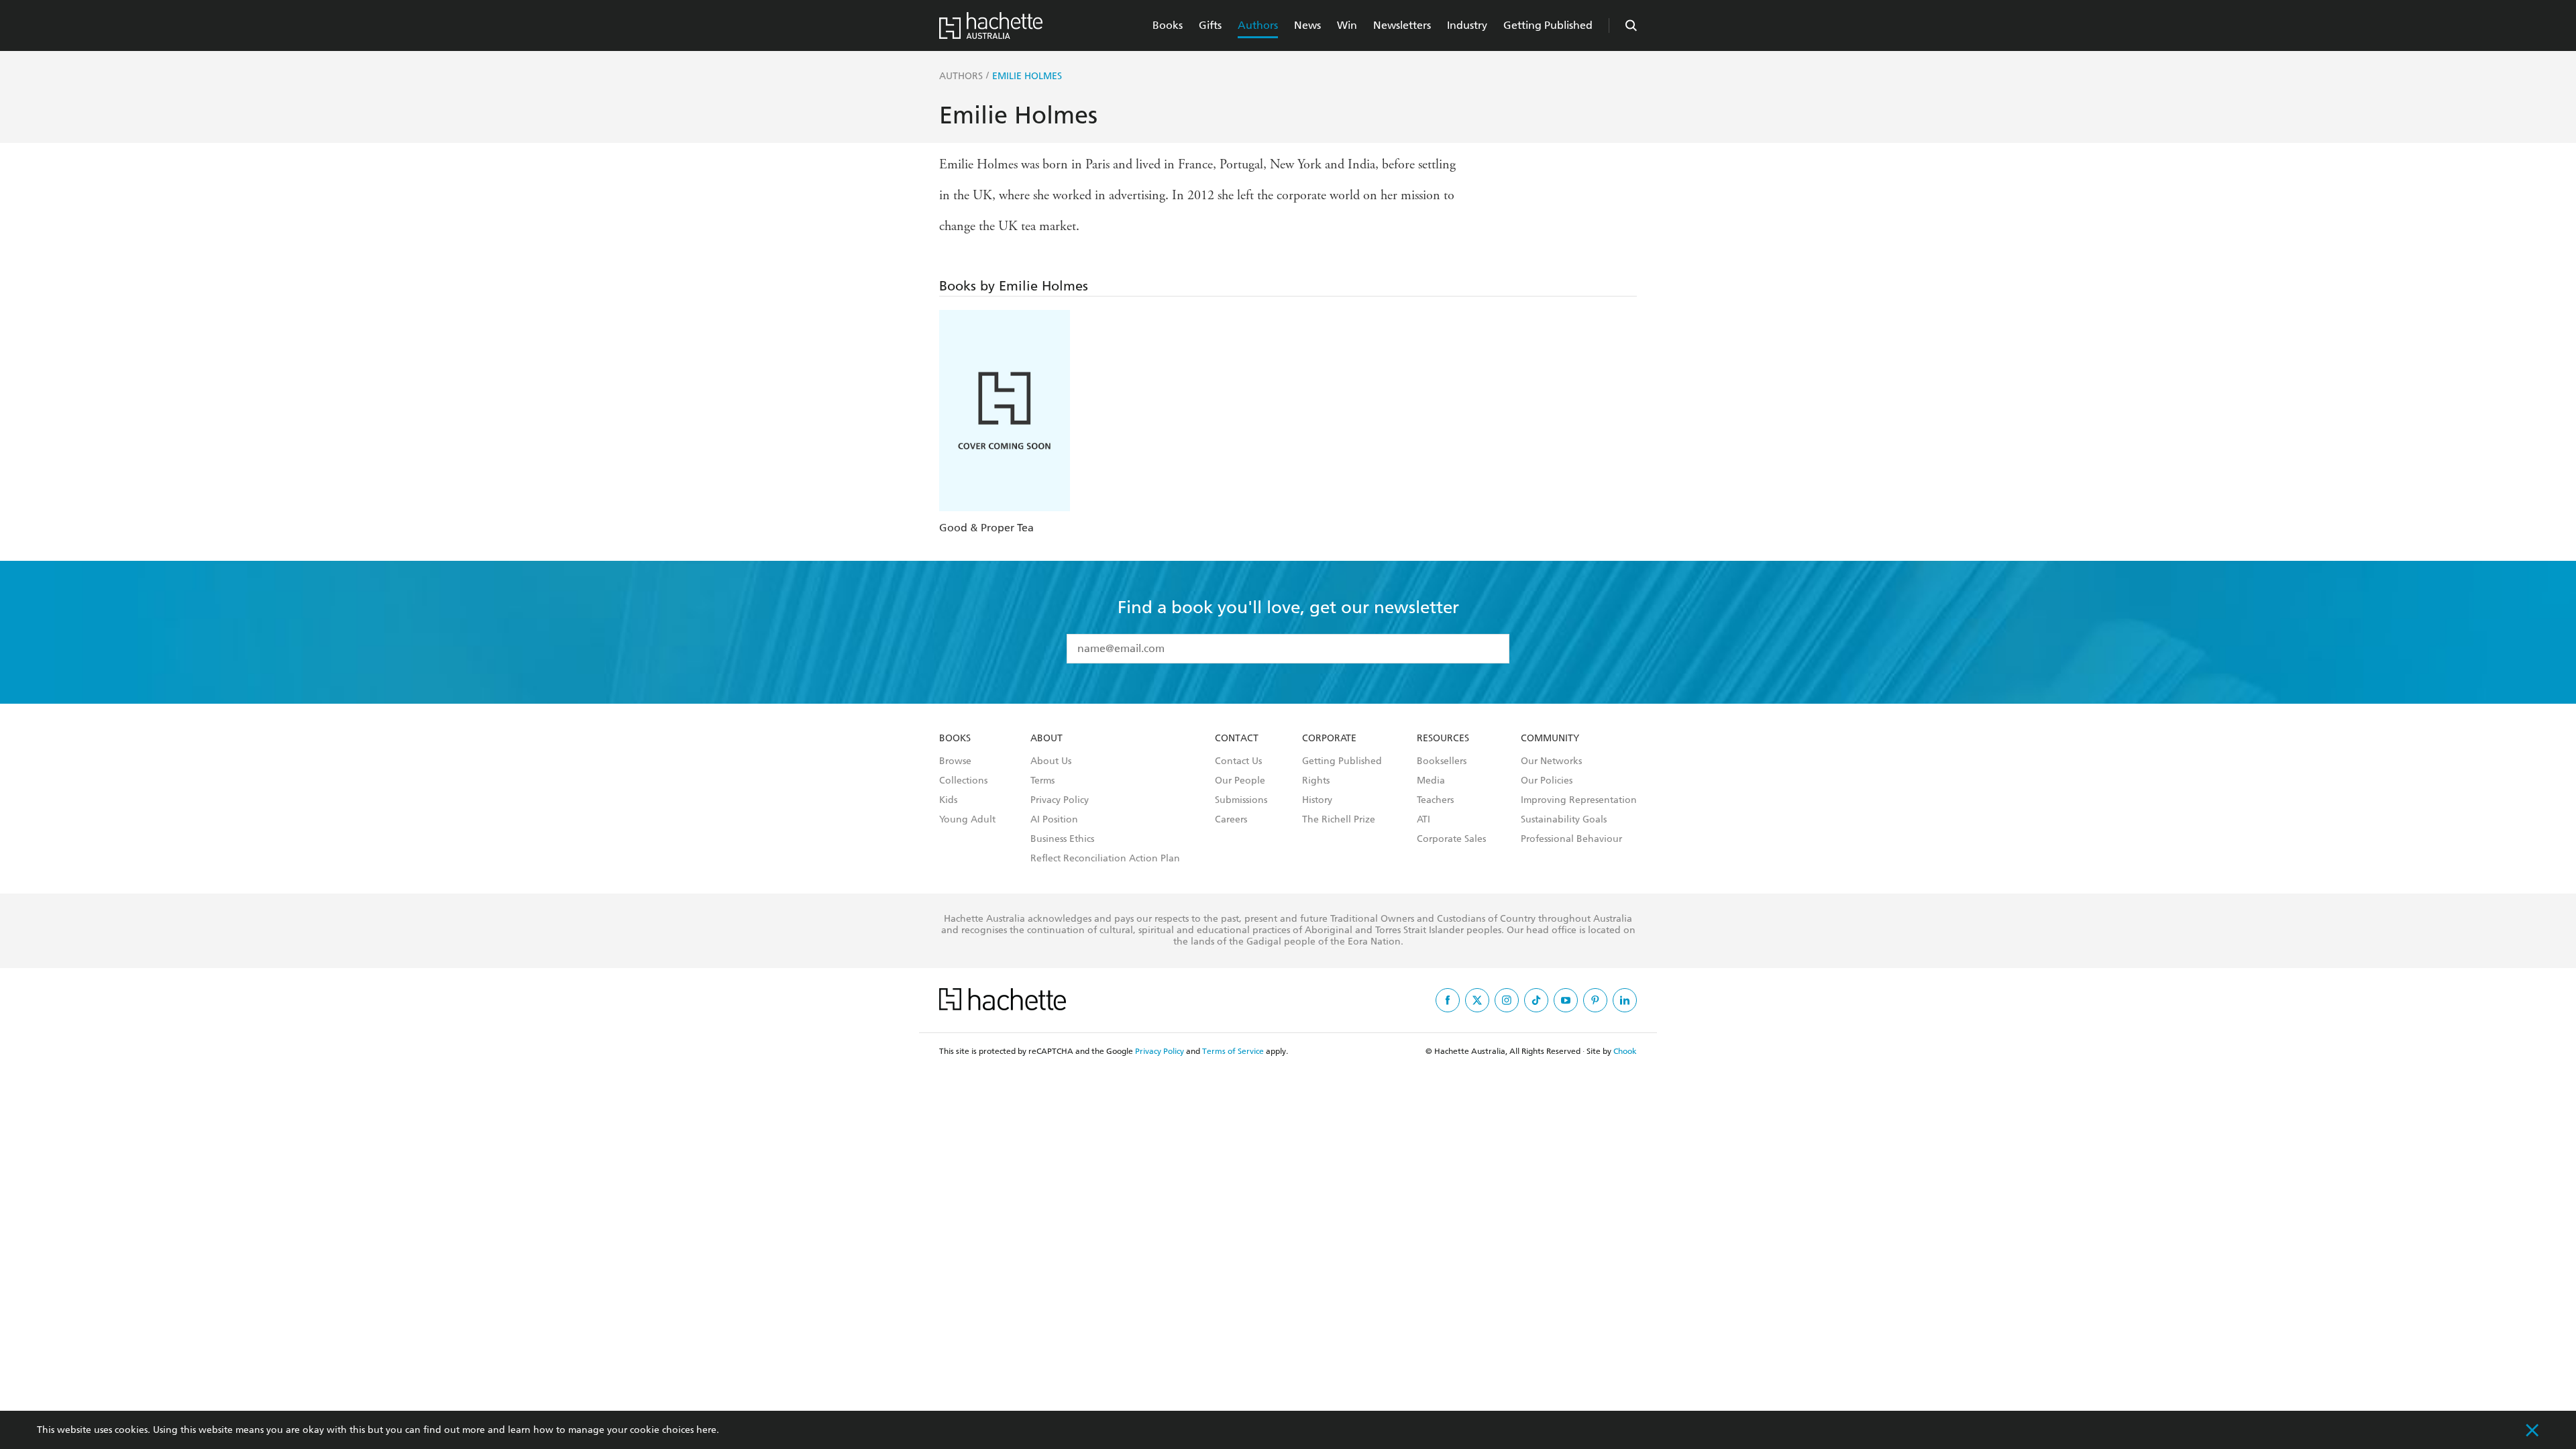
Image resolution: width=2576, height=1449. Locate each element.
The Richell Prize (1339, 820)
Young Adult (967, 820)
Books (1168, 25)
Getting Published (1548, 25)
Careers (1231, 820)
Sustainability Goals (1564, 820)
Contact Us (1238, 761)
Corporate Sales (1451, 839)
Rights (1316, 781)
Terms (1042, 781)
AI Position (1054, 820)
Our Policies (1547, 781)
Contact (1237, 739)
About (1046, 739)
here (706, 1430)
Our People (1240, 781)
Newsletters (1402, 25)
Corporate (1329, 739)
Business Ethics (1062, 839)
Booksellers (1442, 761)
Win (1347, 25)
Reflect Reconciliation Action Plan (1105, 859)
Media (1431, 781)
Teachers (1435, 800)
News (1307, 25)
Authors (1258, 25)
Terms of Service (1233, 1051)
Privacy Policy (1060, 800)
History (1317, 800)
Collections (963, 781)
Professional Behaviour (1571, 839)
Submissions (1241, 800)
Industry (1467, 25)
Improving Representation (1579, 800)
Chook (1625, 1051)
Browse (955, 761)
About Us (1051, 761)
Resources (1443, 739)
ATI (1424, 820)
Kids (948, 800)
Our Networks (1551, 761)
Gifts (1210, 25)
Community (1550, 739)
